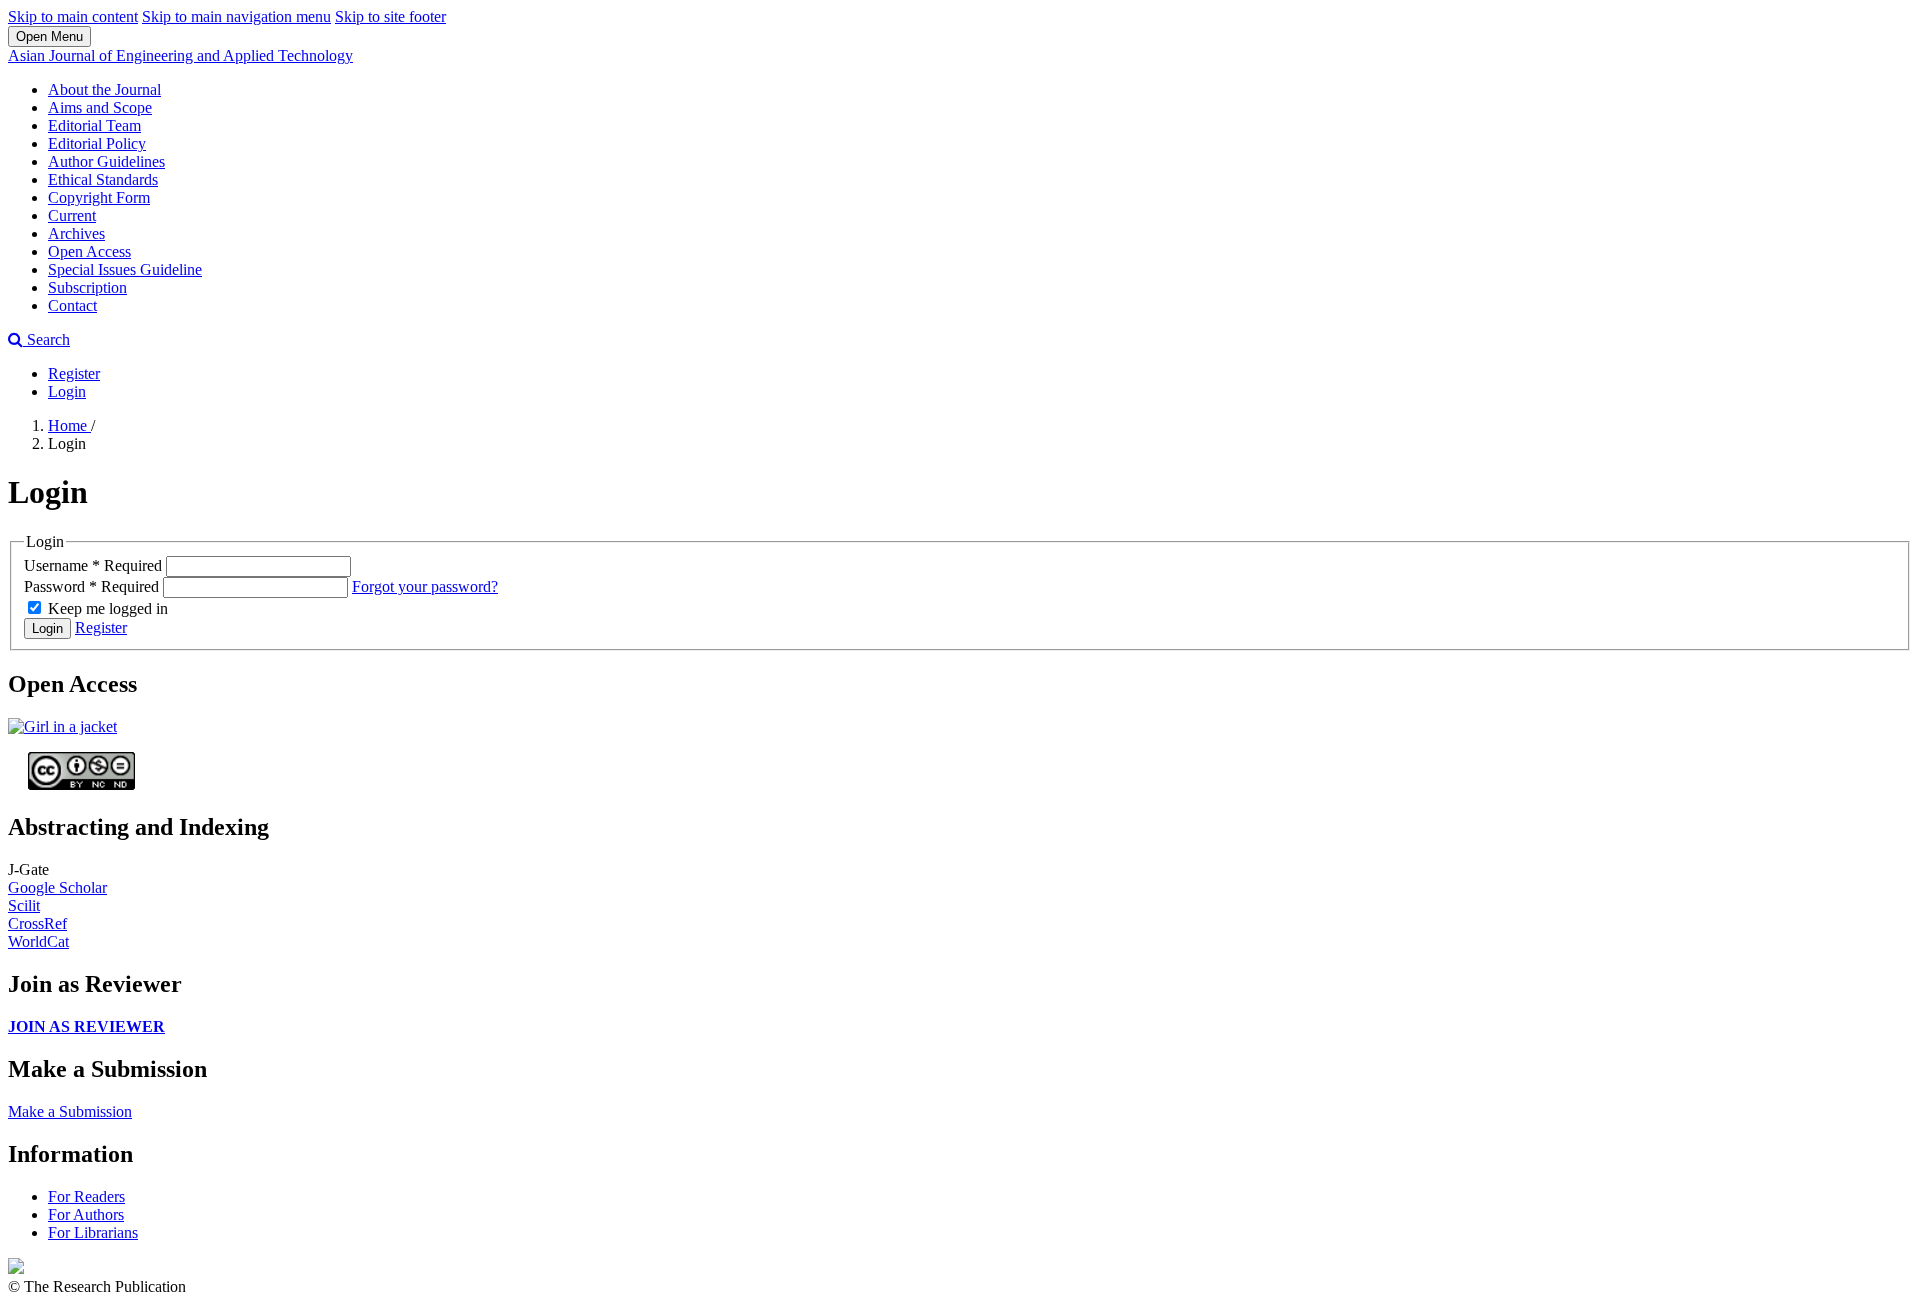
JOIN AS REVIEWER (86, 1026)
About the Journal (104, 89)
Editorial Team (94, 125)
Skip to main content (73, 16)
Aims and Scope (100, 107)
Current (72, 215)
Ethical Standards (103, 179)
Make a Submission (70, 1111)
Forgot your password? (425, 586)
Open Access (89, 251)
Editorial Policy (97, 143)
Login (67, 391)
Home (69, 425)
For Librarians (93, 1232)
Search (46, 339)
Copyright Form (99, 197)
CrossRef (37, 923)
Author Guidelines (106, 161)
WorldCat (38, 941)
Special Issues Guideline (125, 269)
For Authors (86, 1214)
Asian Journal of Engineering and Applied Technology (180, 55)
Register (74, 373)
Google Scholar (57, 887)
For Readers (86, 1196)
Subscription (87, 287)
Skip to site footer (390, 16)
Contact (72, 305)
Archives (76, 233)
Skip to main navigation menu (236, 16)
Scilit (24, 905)
